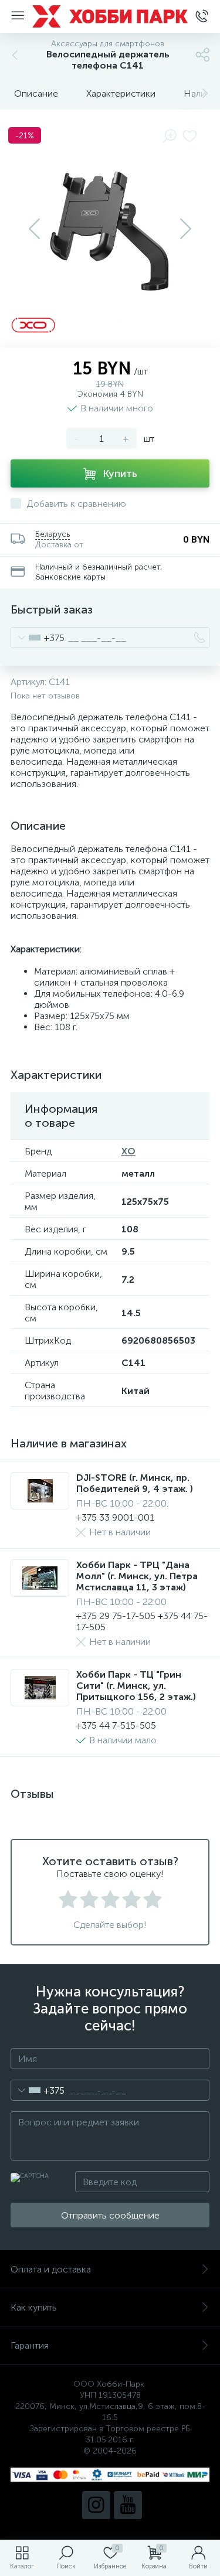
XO (128, 1151)
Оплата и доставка (51, 2269)
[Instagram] (96, 2505)
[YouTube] (128, 2505)
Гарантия (30, 2345)
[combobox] (38, 638)
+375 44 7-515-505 (116, 1725)
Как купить (34, 2307)
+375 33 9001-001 (115, 1517)
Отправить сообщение (110, 2215)
